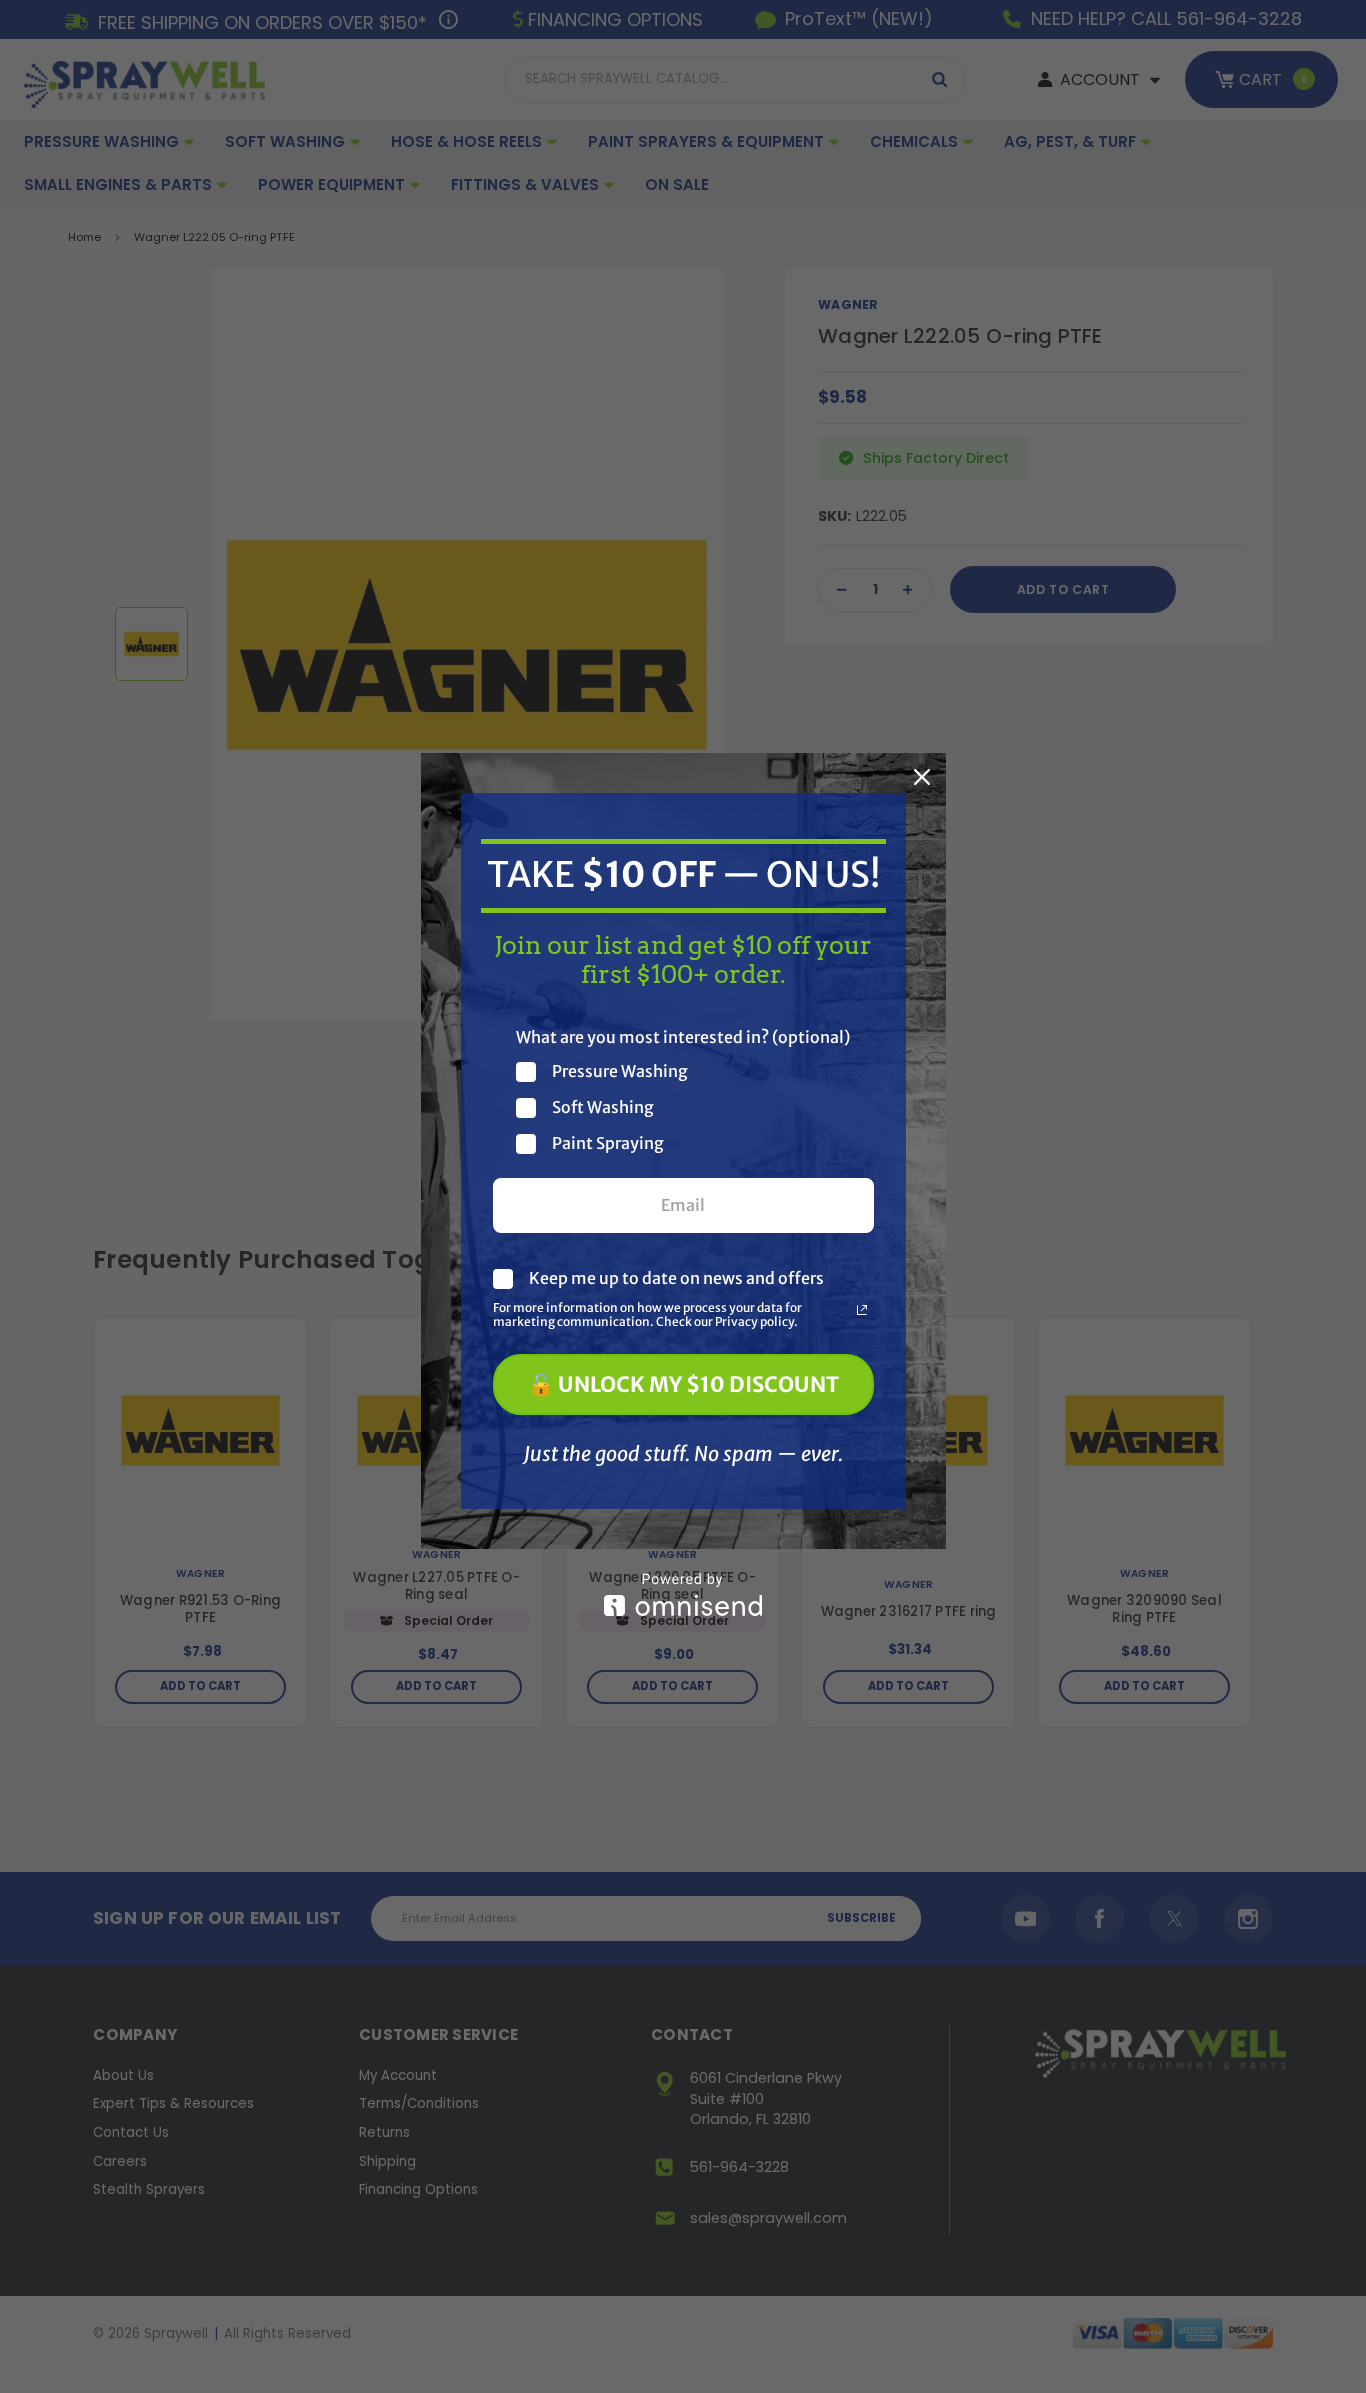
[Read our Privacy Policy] (862, 1310)
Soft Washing (603, 1107)
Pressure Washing (620, 1071)
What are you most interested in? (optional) (683, 1037)
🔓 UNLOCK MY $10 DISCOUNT (683, 1384)
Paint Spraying (608, 1143)
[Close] (922, 777)
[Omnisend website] (683, 1594)
